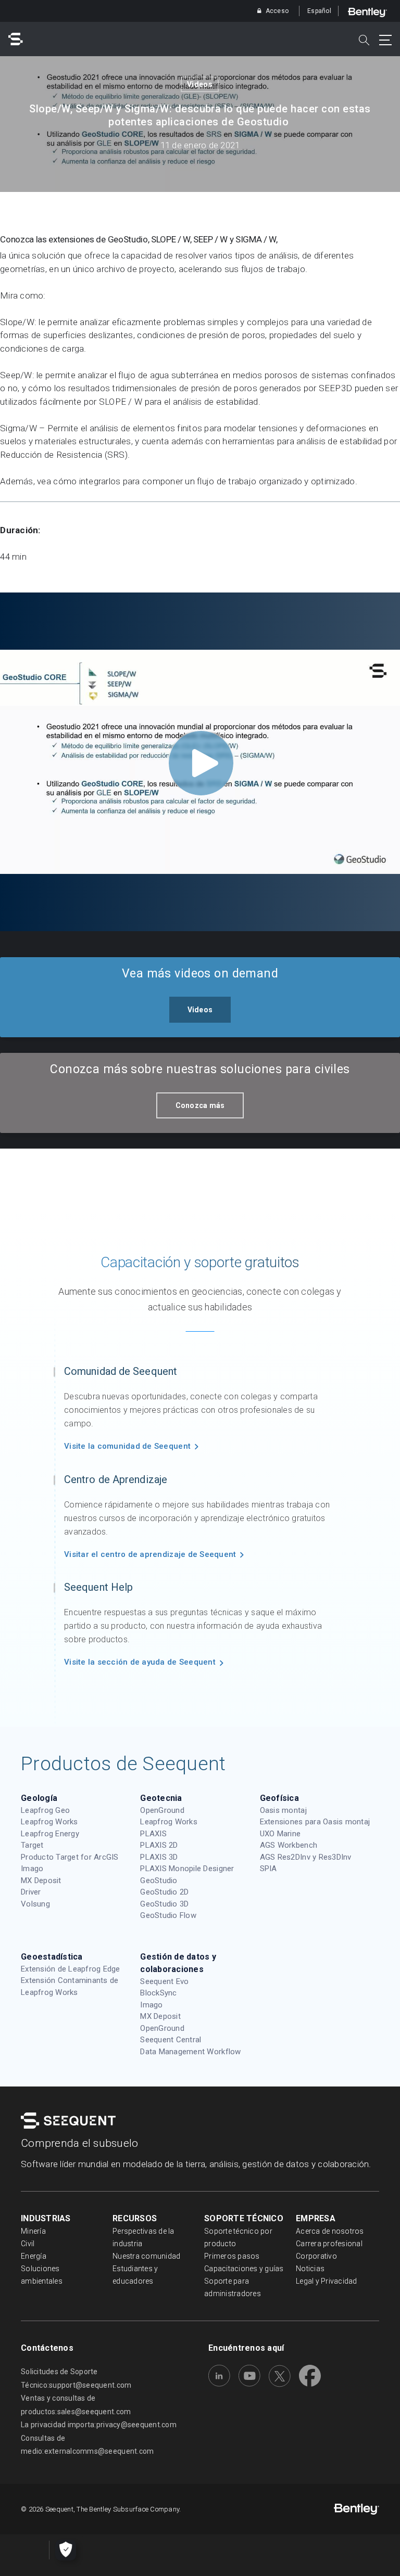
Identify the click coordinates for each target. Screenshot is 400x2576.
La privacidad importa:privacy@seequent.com (99, 2425)
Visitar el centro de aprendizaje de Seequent (150, 1554)
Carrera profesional (329, 2244)
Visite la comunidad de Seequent (127, 1446)
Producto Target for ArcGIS (70, 1857)
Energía (34, 2256)
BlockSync (158, 1993)
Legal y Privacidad (327, 2281)
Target (32, 1845)
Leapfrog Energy (50, 1834)
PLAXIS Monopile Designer (187, 1869)
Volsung (35, 1904)
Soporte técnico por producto (238, 2237)
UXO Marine (280, 1834)
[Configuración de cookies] (66, 2550)
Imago (32, 1869)
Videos (200, 84)
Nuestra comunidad (146, 2256)
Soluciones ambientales (42, 2275)
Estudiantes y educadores (135, 2275)
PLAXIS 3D (159, 1857)
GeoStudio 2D (164, 1892)
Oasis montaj (283, 1810)
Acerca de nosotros (330, 2231)
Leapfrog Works (49, 1822)
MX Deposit (41, 1881)
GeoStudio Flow (168, 1915)
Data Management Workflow (190, 2052)
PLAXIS (153, 1834)
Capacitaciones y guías (244, 2269)
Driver (31, 1892)
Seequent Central (171, 2040)
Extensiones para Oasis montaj (315, 1822)
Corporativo (316, 2256)
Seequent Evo (164, 1981)
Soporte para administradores (233, 2287)
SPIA (268, 1869)
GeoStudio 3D (164, 1904)
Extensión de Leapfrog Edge (71, 1969)
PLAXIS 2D (159, 1845)
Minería (33, 2231)
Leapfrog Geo (45, 1810)
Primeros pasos (232, 2256)
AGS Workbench (289, 1845)
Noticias (310, 2269)
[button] (200, 1010)
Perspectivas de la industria (143, 2237)
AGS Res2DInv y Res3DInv (306, 1857)
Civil (28, 2244)
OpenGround (162, 1810)
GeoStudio (159, 1881)
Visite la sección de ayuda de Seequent (140, 1662)
